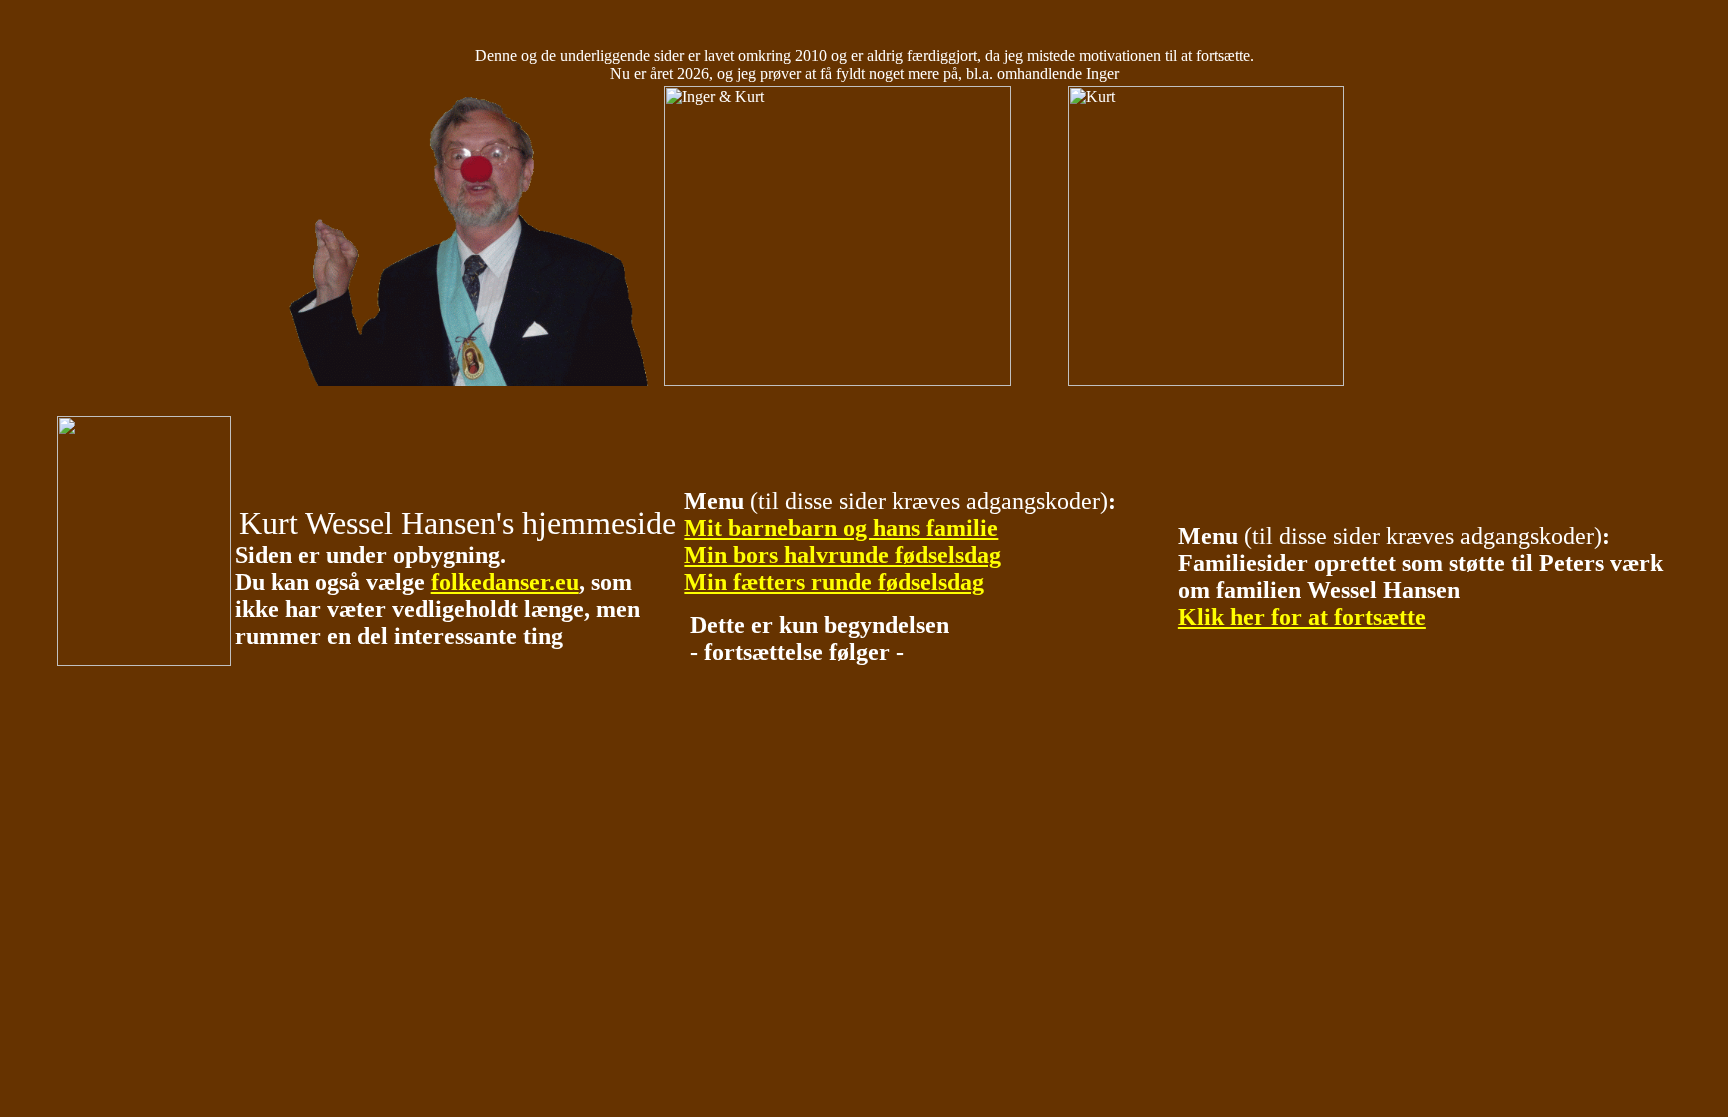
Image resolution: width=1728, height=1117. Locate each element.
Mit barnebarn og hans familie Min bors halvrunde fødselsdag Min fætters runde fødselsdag (842, 555)
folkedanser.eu (505, 582)
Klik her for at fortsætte (1302, 617)
